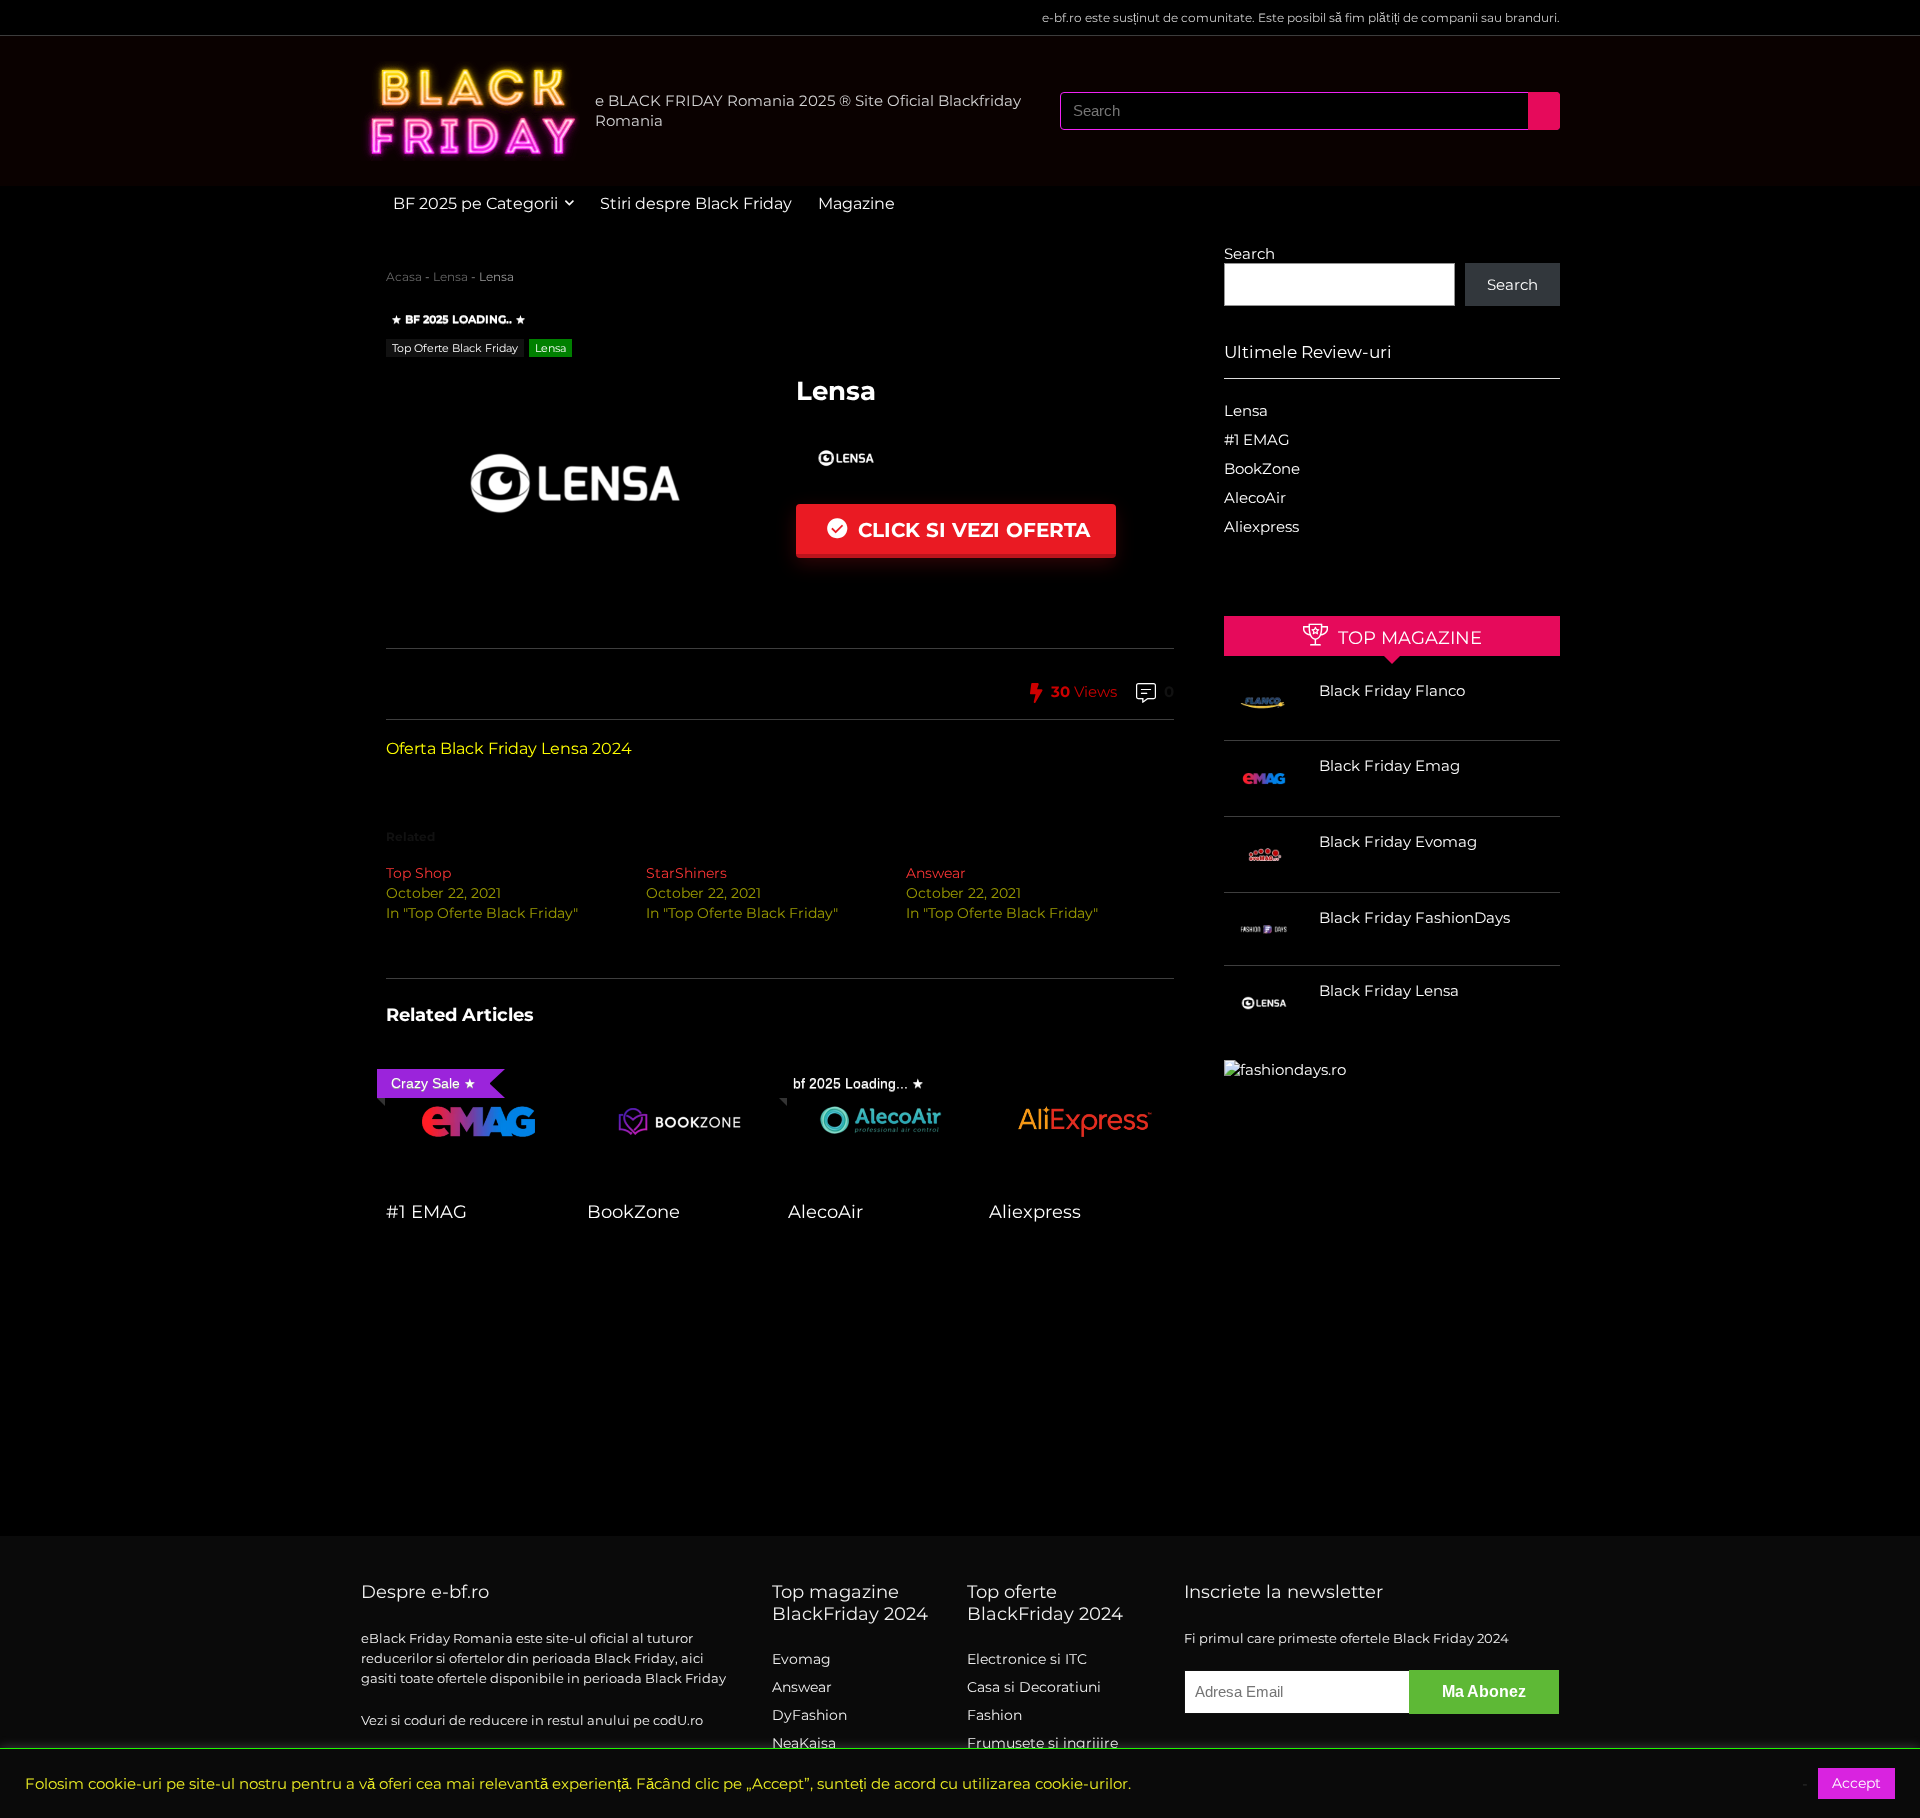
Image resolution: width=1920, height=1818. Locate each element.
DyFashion (809, 1715)
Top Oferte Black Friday (455, 348)
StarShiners (686, 873)
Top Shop (418, 873)
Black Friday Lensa (1389, 990)
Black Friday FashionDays (1414, 917)
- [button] (1805, 1784)
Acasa (404, 276)
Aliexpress (1035, 1211)
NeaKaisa (804, 1743)
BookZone (633, 1211)
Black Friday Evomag (1398, 841)
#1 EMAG (426, 1211)
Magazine (856, 203)
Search (1249, 253)
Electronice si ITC (1027, 1659)
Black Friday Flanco (1392, 690)
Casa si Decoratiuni (1034, 1687)
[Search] (1544, 111)
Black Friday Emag (1389, 765)
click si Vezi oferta (971, 530)
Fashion (994, 1715)
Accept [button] (1856, 1783)
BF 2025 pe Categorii (475, 203)
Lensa (450, 276)
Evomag (801, 1659)
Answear (936, 873)
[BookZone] (679, 1074)
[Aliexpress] (1081, 1074)
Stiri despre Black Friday (696, 203)
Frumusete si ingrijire (1042, 1743)
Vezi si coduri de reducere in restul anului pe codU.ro (532, 1720)
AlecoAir (825, 1211)
